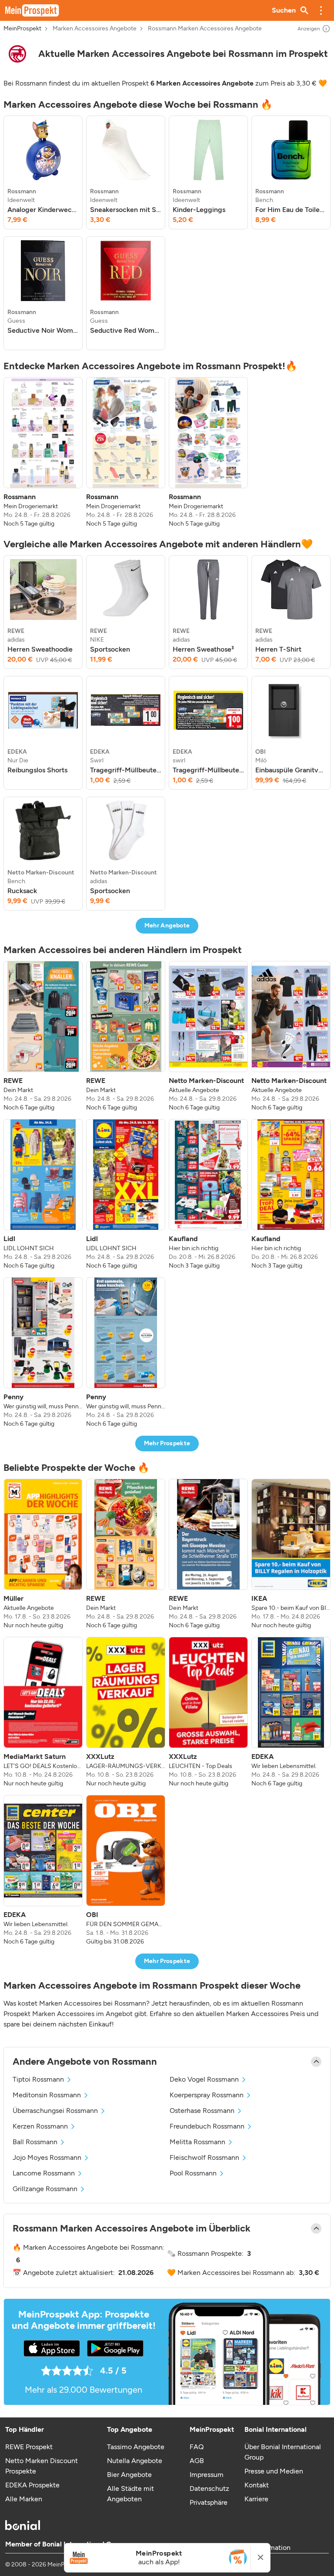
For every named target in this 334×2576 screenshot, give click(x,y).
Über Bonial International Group (283, 2452)
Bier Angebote (129, 2475)
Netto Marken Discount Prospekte (42, 2466)
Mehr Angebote (167, 925)
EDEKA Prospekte (32, 2485)
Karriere (256, 2499)
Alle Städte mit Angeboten (130, 2494)
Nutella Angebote (135, 2461)
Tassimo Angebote (136, 2447)
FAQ (197, 2447)
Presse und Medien (274, 2471)
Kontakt (257, 2485)
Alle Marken (24, 2499)
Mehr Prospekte (167, 1443)
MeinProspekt (22, 29)
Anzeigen (309, 29)
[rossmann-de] (17, 54)
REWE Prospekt (29, 2447)
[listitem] (43, 172)
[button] (321, 10)
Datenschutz (209, 2488)
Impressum (207, 2475)
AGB (197, 2461)
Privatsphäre (209, 2502)
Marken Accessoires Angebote (95, 29)
